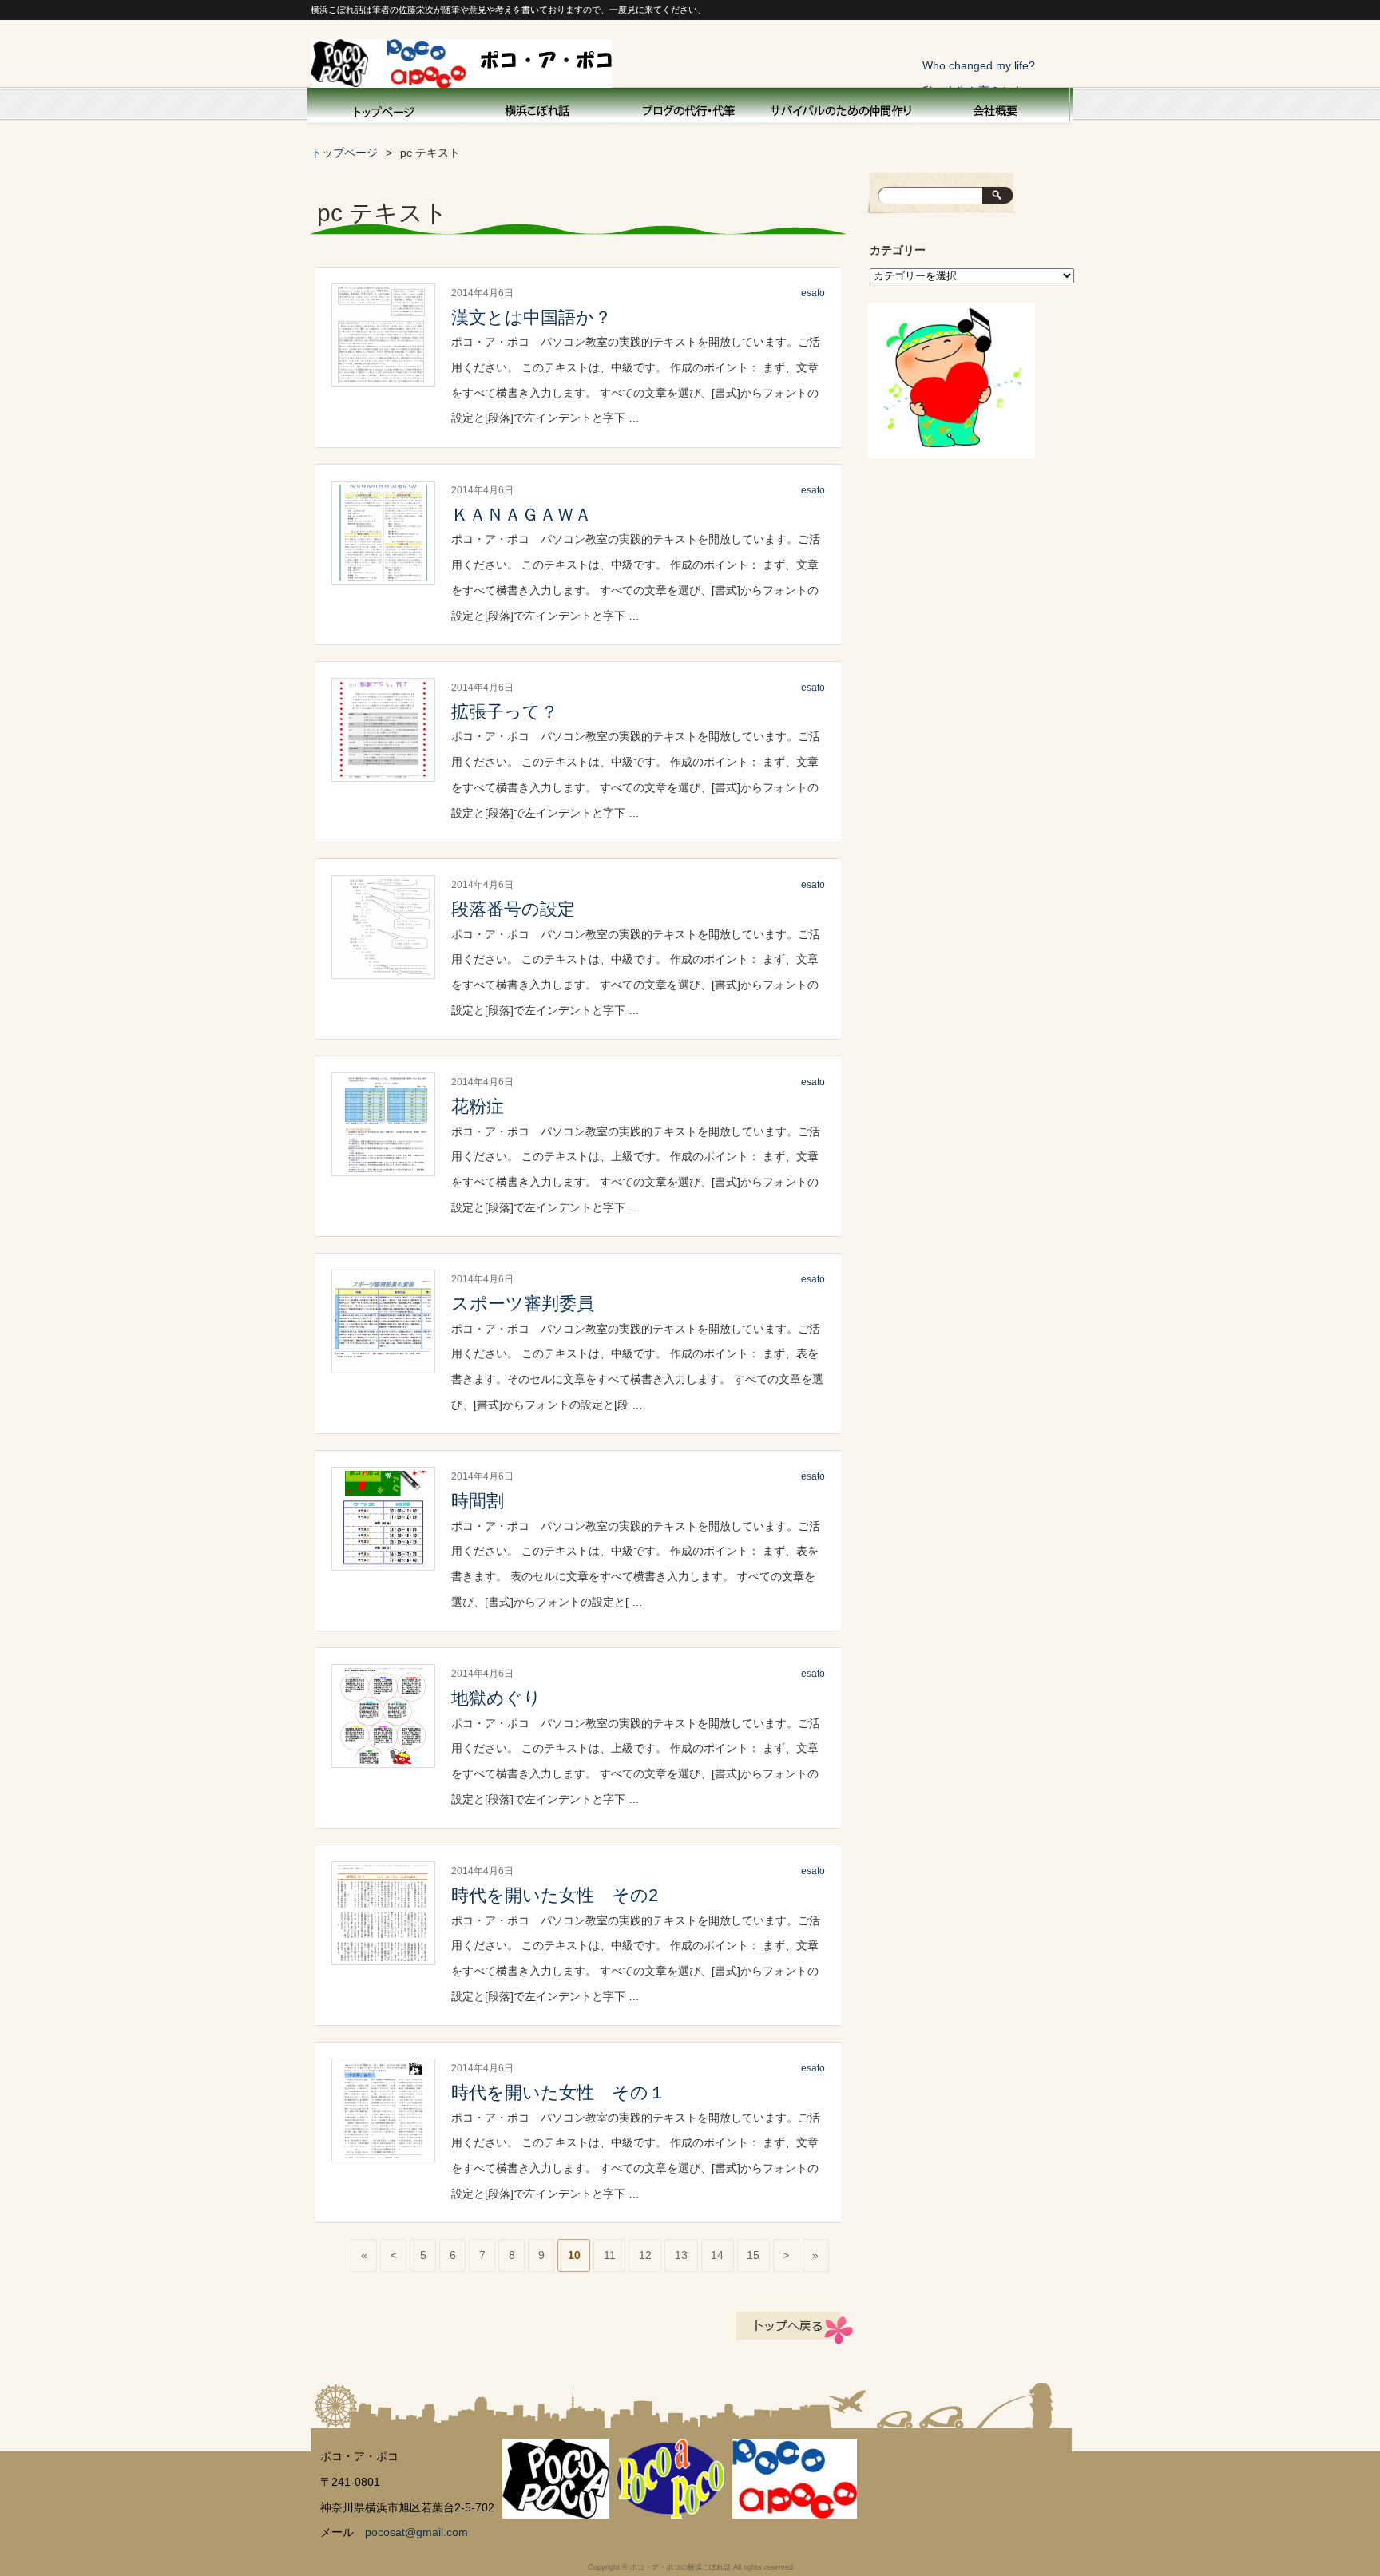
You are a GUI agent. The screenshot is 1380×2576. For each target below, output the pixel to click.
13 (681, 2255)
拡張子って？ (505, 712)
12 (645, 2255)
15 (753, 2255)
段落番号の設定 (513, 909)
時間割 (478, 1501)
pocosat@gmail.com (416, 2532)
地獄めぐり (496, 1698)
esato (813, 293)
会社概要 (993, 109)
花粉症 (478, 1106)
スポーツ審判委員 (523, 1304)
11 (610, 2255)
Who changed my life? (979, 65)
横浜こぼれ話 (538, 109)
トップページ (383, 109)
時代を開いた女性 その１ (559, 2093)
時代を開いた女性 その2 (555, 1895)
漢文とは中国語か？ (531, 317)
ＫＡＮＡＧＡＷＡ (521, 515)
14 (717, 2255)
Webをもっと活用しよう (690, 109)
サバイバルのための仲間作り (842, 109)
